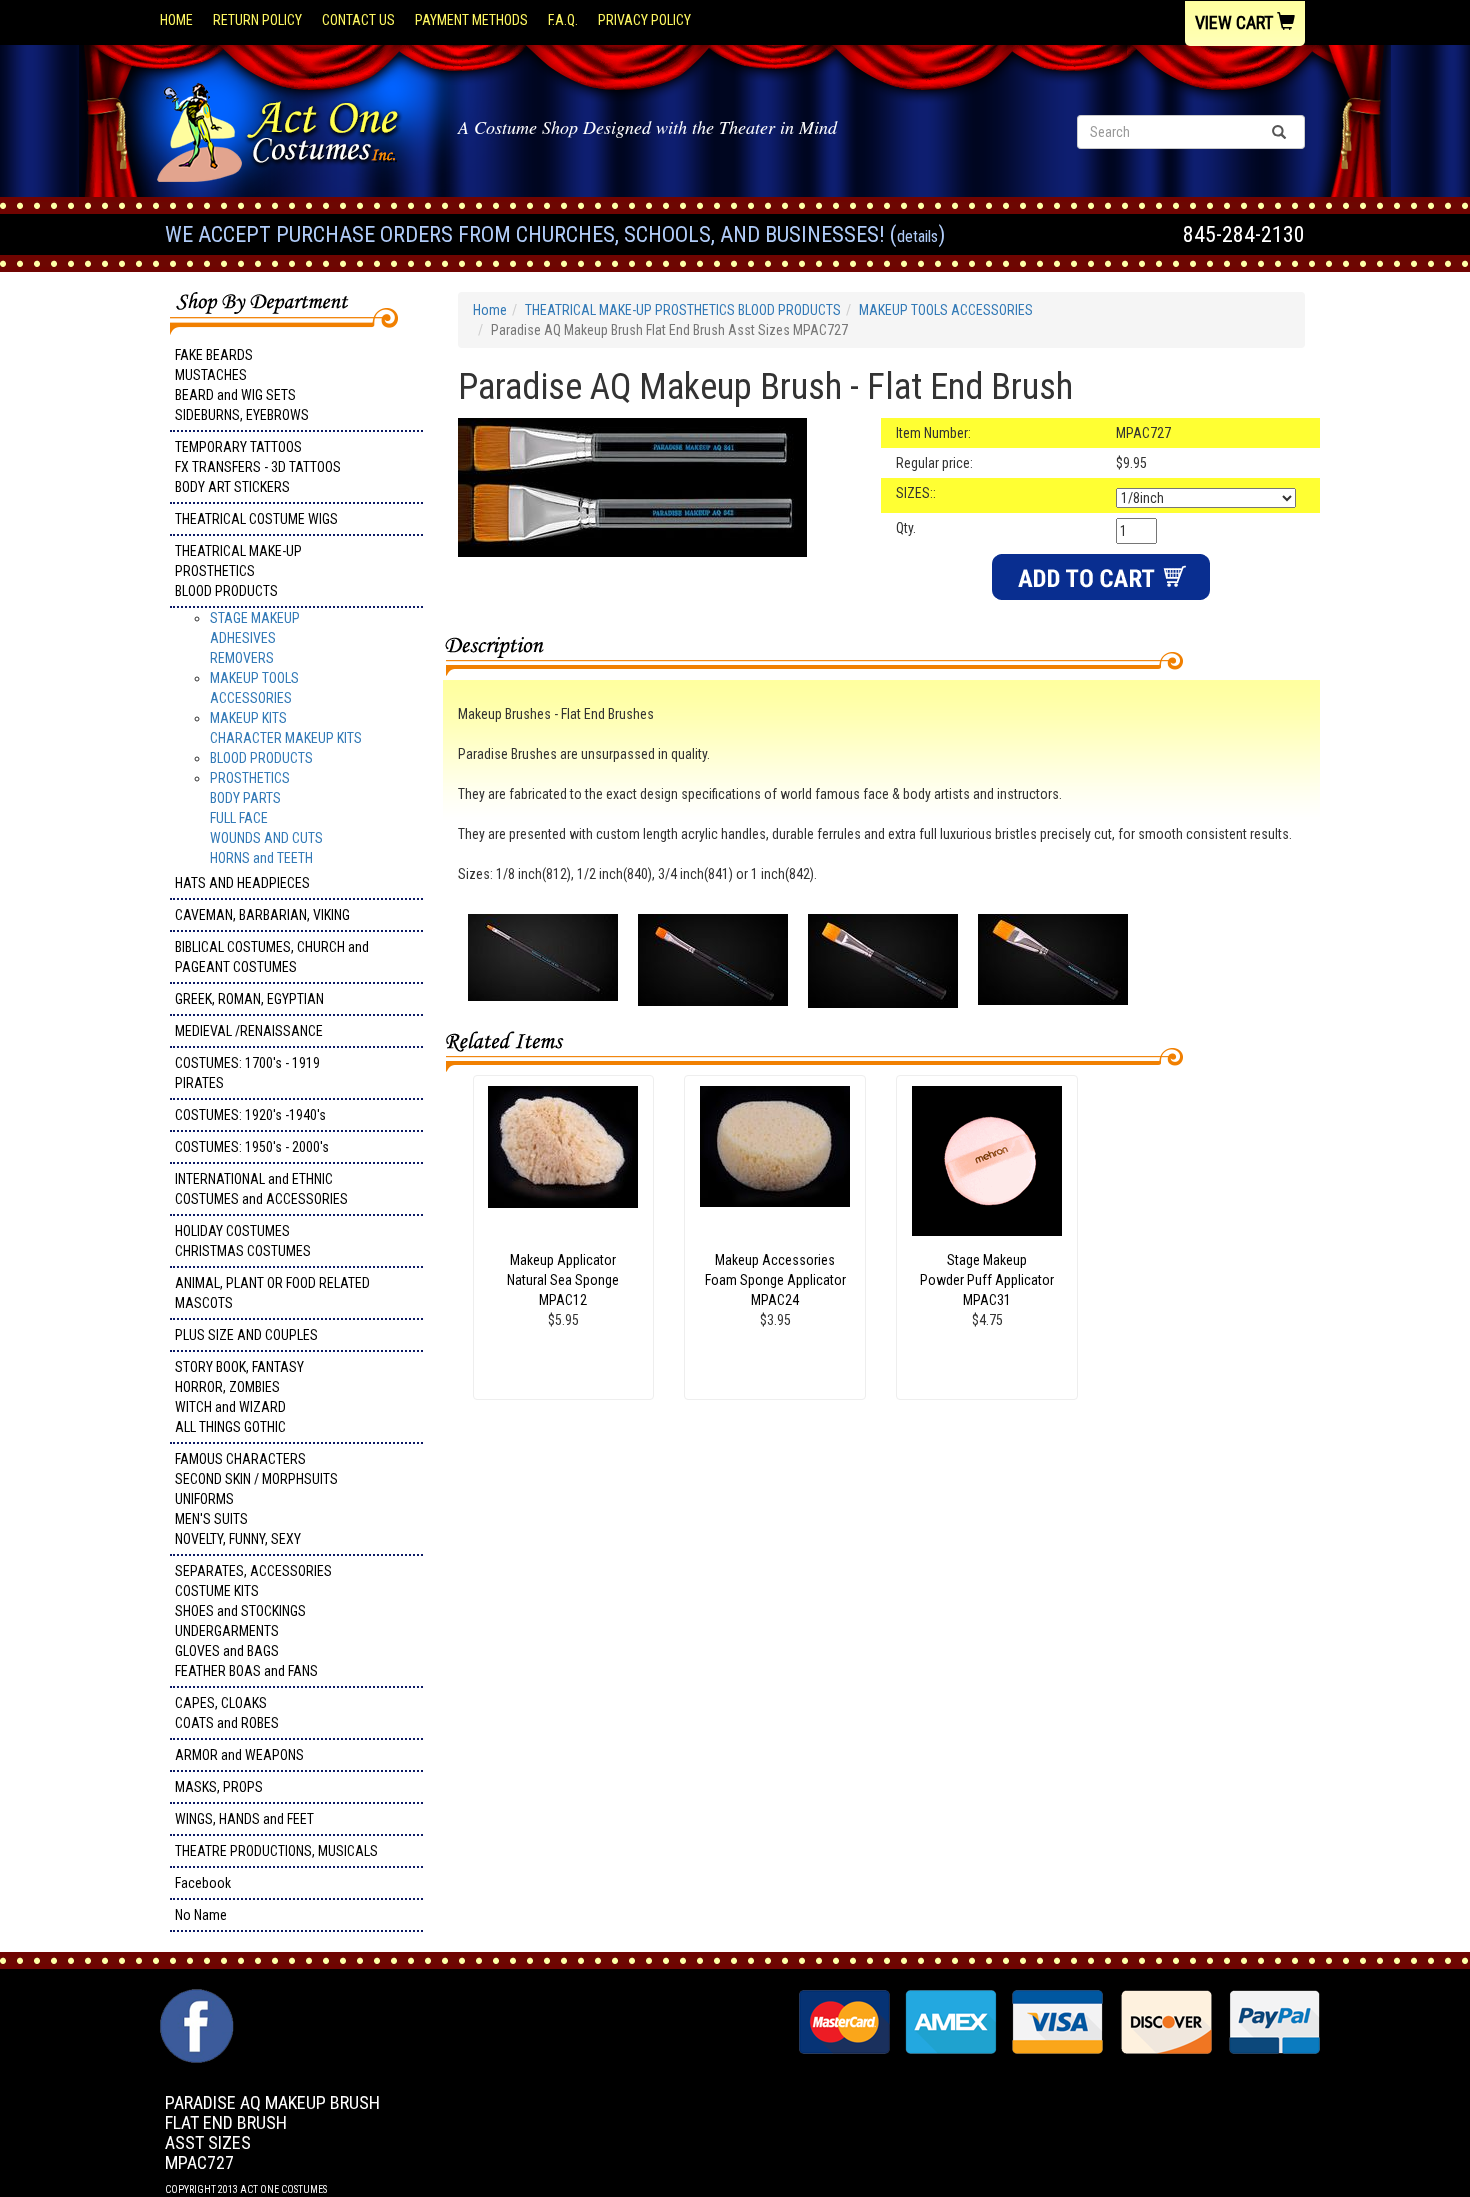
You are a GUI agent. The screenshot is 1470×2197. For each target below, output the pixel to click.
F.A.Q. (563, 20)
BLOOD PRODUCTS (261, 758)
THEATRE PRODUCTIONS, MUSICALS (276, 1851)
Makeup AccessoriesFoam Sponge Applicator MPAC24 (775, 1280)
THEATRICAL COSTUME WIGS (256, 519)
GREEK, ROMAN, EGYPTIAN (249, 999)
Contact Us (358, 20)
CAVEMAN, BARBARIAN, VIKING (262, 915)
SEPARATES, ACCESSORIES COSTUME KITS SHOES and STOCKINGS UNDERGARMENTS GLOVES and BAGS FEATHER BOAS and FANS (253, 1621)
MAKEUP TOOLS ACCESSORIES (946, 310)
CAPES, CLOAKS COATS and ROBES (227, 1713)
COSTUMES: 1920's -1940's (250, 1115)
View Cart (1236, 22)
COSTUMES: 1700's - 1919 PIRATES (247, 1073)
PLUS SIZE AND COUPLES (246, 1335)
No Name (201, 1915)
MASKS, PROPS (219, 1787)
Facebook (203, 1883)
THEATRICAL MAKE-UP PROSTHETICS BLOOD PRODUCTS (238, 571)
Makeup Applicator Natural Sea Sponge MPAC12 (563, 1280)
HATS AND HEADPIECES (242, 883)
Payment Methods (471, 20)
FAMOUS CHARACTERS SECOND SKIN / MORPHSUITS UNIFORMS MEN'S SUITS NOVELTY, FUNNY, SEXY (256, 1499)
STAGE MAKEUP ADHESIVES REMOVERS (255, 638)
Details (917, 236)
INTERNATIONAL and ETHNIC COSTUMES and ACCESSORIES (261, 1189)
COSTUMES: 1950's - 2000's (252, 1147)
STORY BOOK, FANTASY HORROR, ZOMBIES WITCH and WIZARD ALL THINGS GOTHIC (239, 1397)
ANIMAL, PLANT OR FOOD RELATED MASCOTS (272, 1293)
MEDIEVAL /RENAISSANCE (249, 1031)
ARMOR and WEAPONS (239, 1755)
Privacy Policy (644, 20)
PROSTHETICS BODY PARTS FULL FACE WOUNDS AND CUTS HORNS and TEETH (266, 818)
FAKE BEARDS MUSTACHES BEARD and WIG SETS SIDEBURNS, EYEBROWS (242, 385)
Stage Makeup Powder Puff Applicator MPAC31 (987, 1280)
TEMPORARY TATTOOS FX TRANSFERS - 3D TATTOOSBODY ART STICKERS (258, 467)
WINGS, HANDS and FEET (244, 1819)
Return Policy (257, 20)
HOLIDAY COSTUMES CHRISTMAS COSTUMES (243, 1241)
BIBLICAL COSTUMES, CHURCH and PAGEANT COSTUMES (272, 957)
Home (176, 20)
